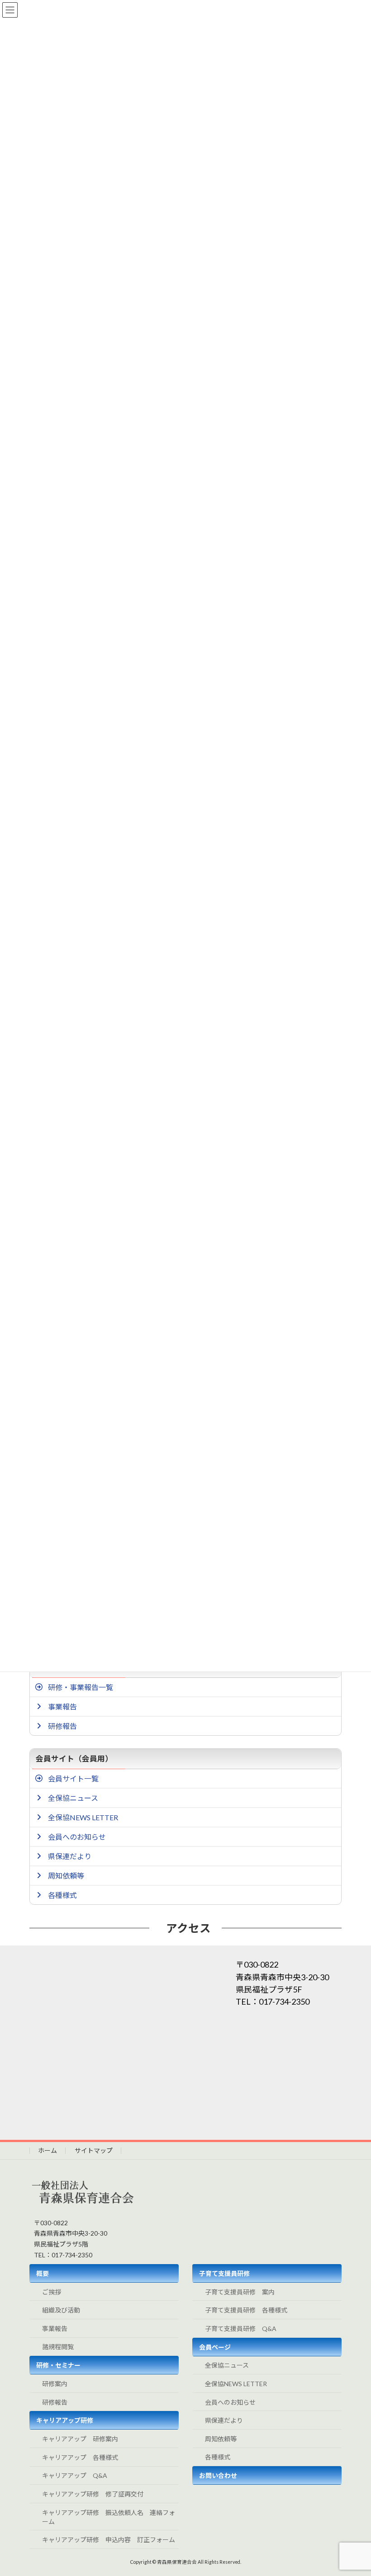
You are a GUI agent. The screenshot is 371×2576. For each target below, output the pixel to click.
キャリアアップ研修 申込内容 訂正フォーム (109, 2540)
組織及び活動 (61, 2310)
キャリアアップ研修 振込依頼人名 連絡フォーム (109, 2517)
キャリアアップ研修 (65, 2420)
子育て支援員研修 (224, 2273)
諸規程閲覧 (58, 2347)
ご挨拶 (52, 2292)
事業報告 (55, 2329)
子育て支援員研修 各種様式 (246, 2310)
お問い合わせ (218, 2475)
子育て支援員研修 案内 (240, 2292)
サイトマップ (94, 2150)
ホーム (48, 2150)
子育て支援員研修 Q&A (241, 2329)
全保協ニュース (227, 2365)
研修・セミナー (58, 2365)
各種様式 (218, 2457)
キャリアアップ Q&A (75, 2475)
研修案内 (55, 2384)
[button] (188, 1687)
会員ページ (215, 2347)
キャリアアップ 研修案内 (80, 2439)
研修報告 (55, 2402)
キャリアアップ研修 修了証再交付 (93, 2494)
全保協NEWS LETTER (236, 2384)
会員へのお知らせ (230, 2402)
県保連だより (224, 2420)
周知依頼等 (221, 2439)
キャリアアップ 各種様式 (80, 2457)
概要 (43, 2273)
